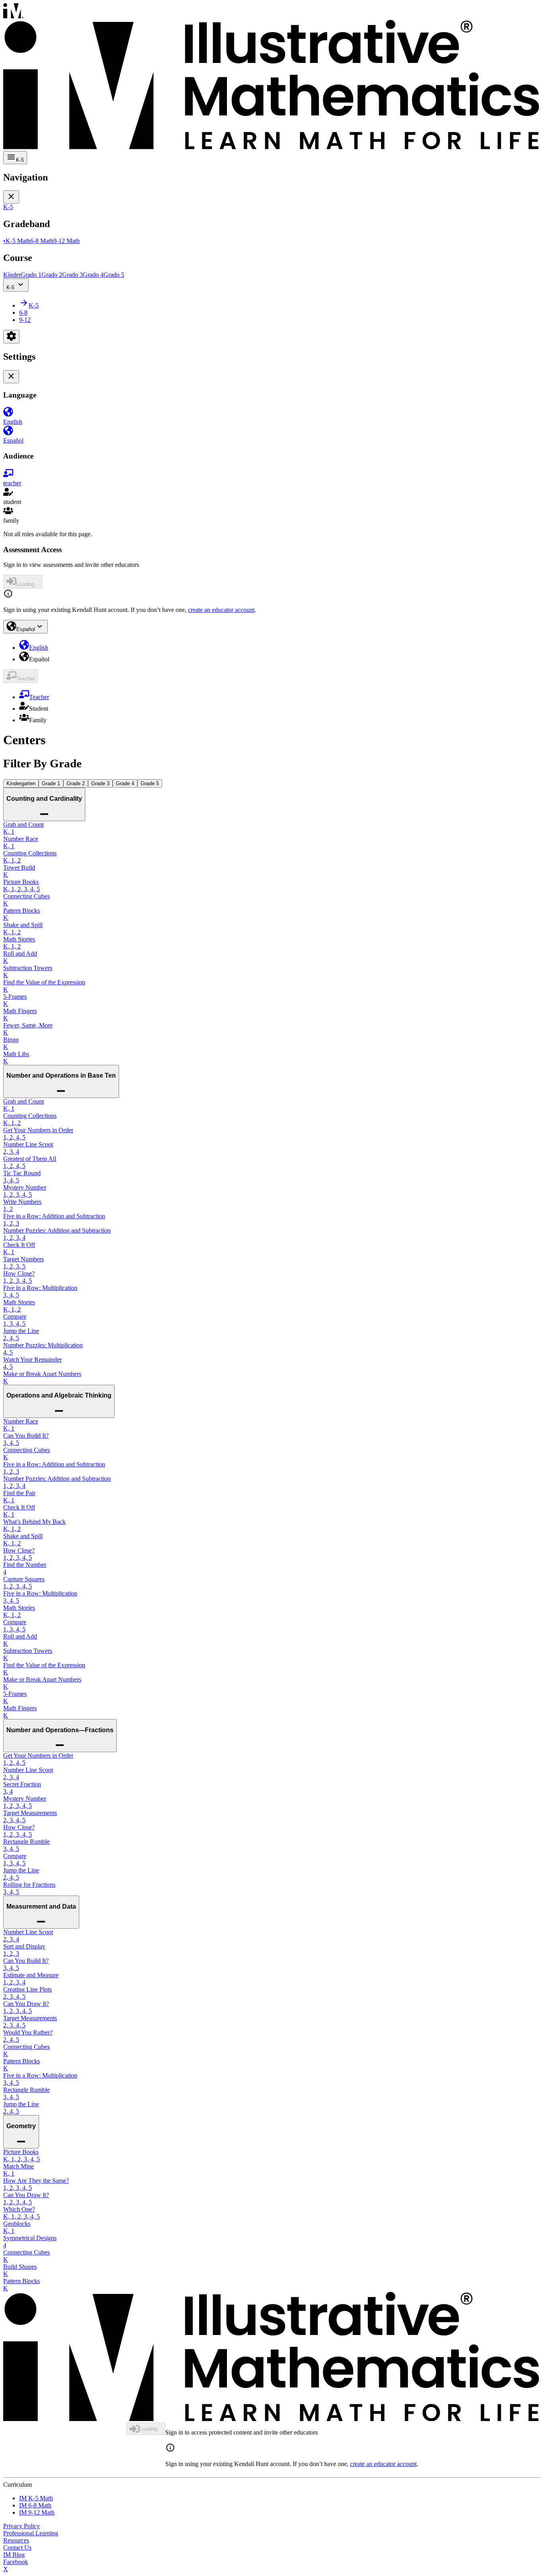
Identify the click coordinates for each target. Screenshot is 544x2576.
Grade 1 (51, 783)
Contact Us (17, 2548)
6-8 (23, 313)
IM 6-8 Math (35, 2505)
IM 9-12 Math (37, 2512)
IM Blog (14, 2555)
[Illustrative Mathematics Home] (272, 77)
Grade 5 (150, 783)
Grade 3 (100, 783)
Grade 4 (125, 783)
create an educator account (221, 610)
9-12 (25, 320)
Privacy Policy (22, 2526)
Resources (16, 2540)
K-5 (10, 287)
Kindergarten (21, 783)
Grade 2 (76, 783)
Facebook (16, 2562)
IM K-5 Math (36, 2498)
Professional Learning (31, 2533)
